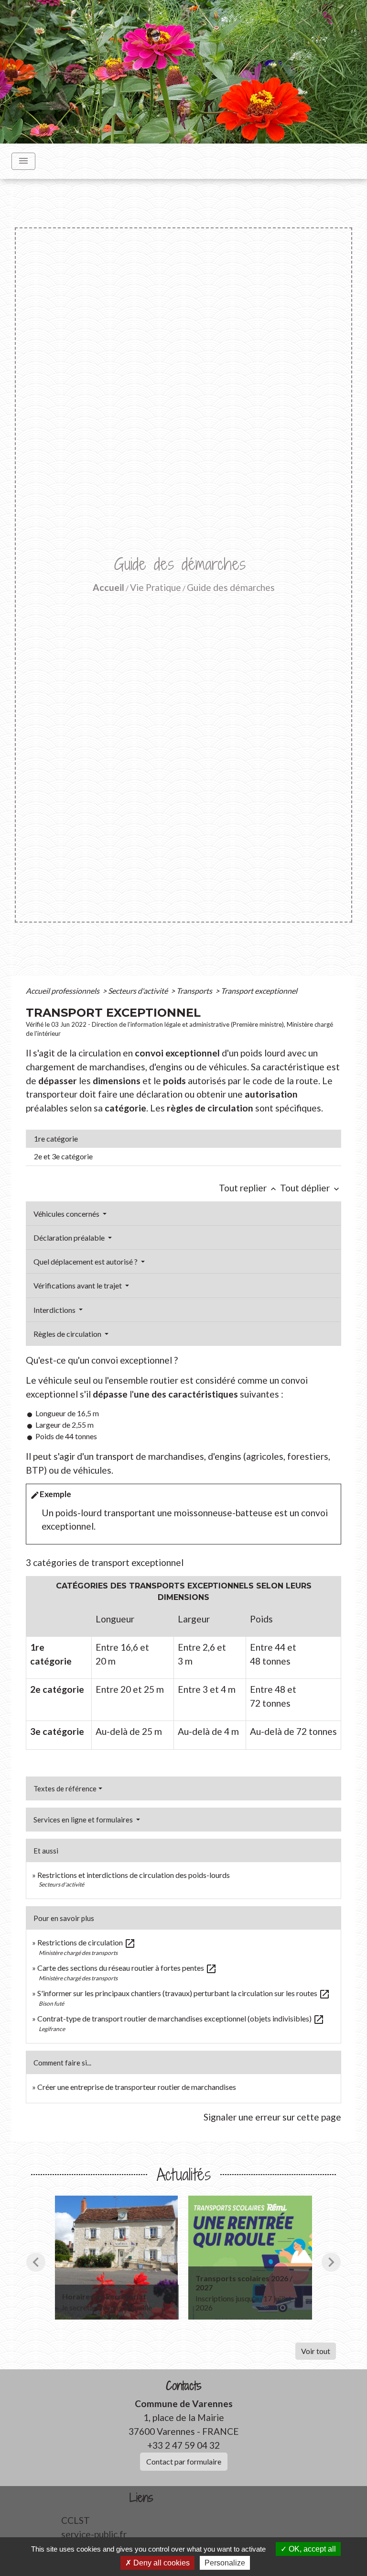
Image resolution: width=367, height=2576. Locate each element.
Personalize (225, 2563)
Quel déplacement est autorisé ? (86, 1261)
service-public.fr (94, 2534)
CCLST (76, 2520)
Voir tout (316, 2351)
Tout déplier (311, 1188)
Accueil (108, 587)
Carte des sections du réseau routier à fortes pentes (127, 1968)
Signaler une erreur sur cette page (272, 2117)
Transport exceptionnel (259, 991)
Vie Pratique (156, 587)
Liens (141, 2498)
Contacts (184, 2386)
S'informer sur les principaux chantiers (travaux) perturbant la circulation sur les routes (184, 1993)
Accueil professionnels (63, 991)
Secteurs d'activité (139, 991)
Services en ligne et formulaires (84, 1820)
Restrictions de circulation (86, 1942)
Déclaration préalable (70, 1238)
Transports (195, 991)
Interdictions (55, 1310)
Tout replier (248, 1188)
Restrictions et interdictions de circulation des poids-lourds (134, 1875)
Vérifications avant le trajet (78, 1285)
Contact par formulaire (184, 2461)
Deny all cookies (161, 2563)
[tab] (183, 1139)
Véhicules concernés (67, 1214)
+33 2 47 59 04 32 (183, 2445)
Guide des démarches (231, 587)
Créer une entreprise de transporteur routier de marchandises (137, 2087)
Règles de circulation (68, 1334)
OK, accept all (311, 2549)
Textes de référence (65, 1788)
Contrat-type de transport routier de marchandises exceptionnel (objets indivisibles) (181, 2018)
